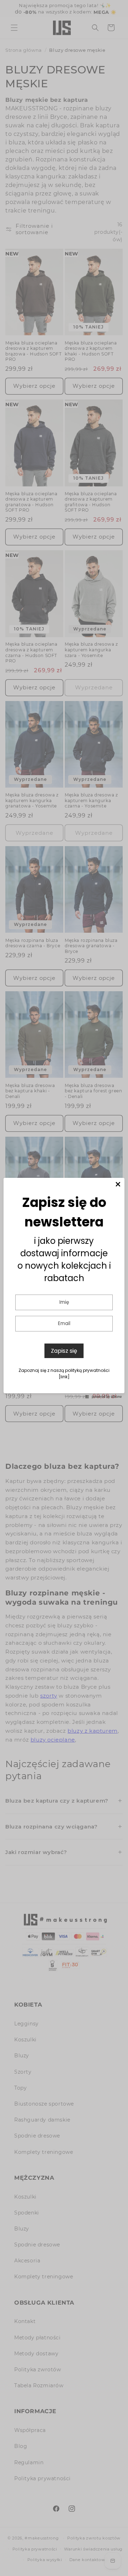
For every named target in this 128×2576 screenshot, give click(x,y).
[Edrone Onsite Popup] (64, 1288)
